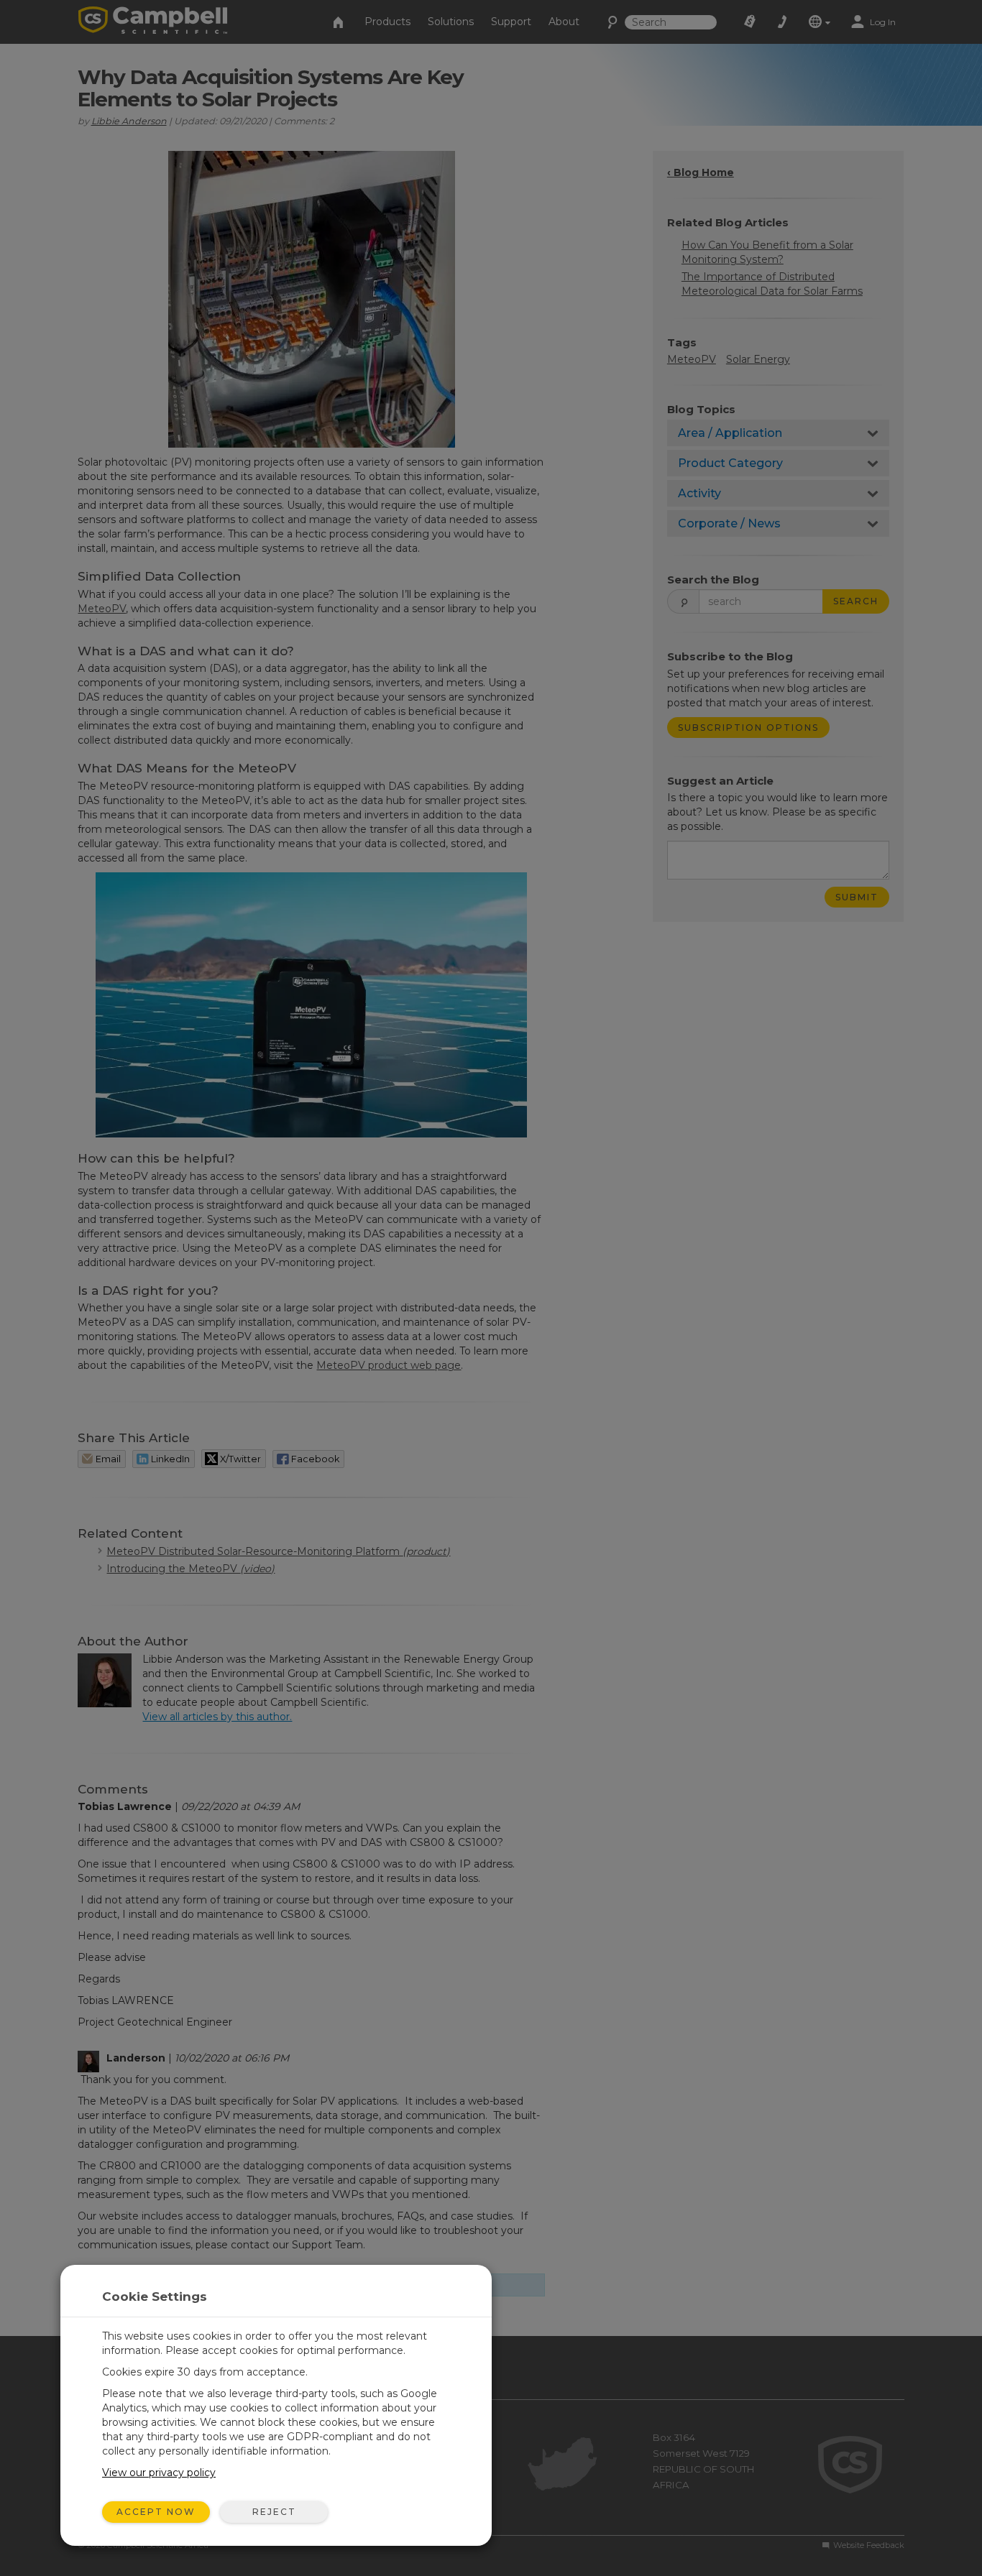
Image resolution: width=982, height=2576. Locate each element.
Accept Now (156, 2512)
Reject (274, 2512)
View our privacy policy (159, 2473)
